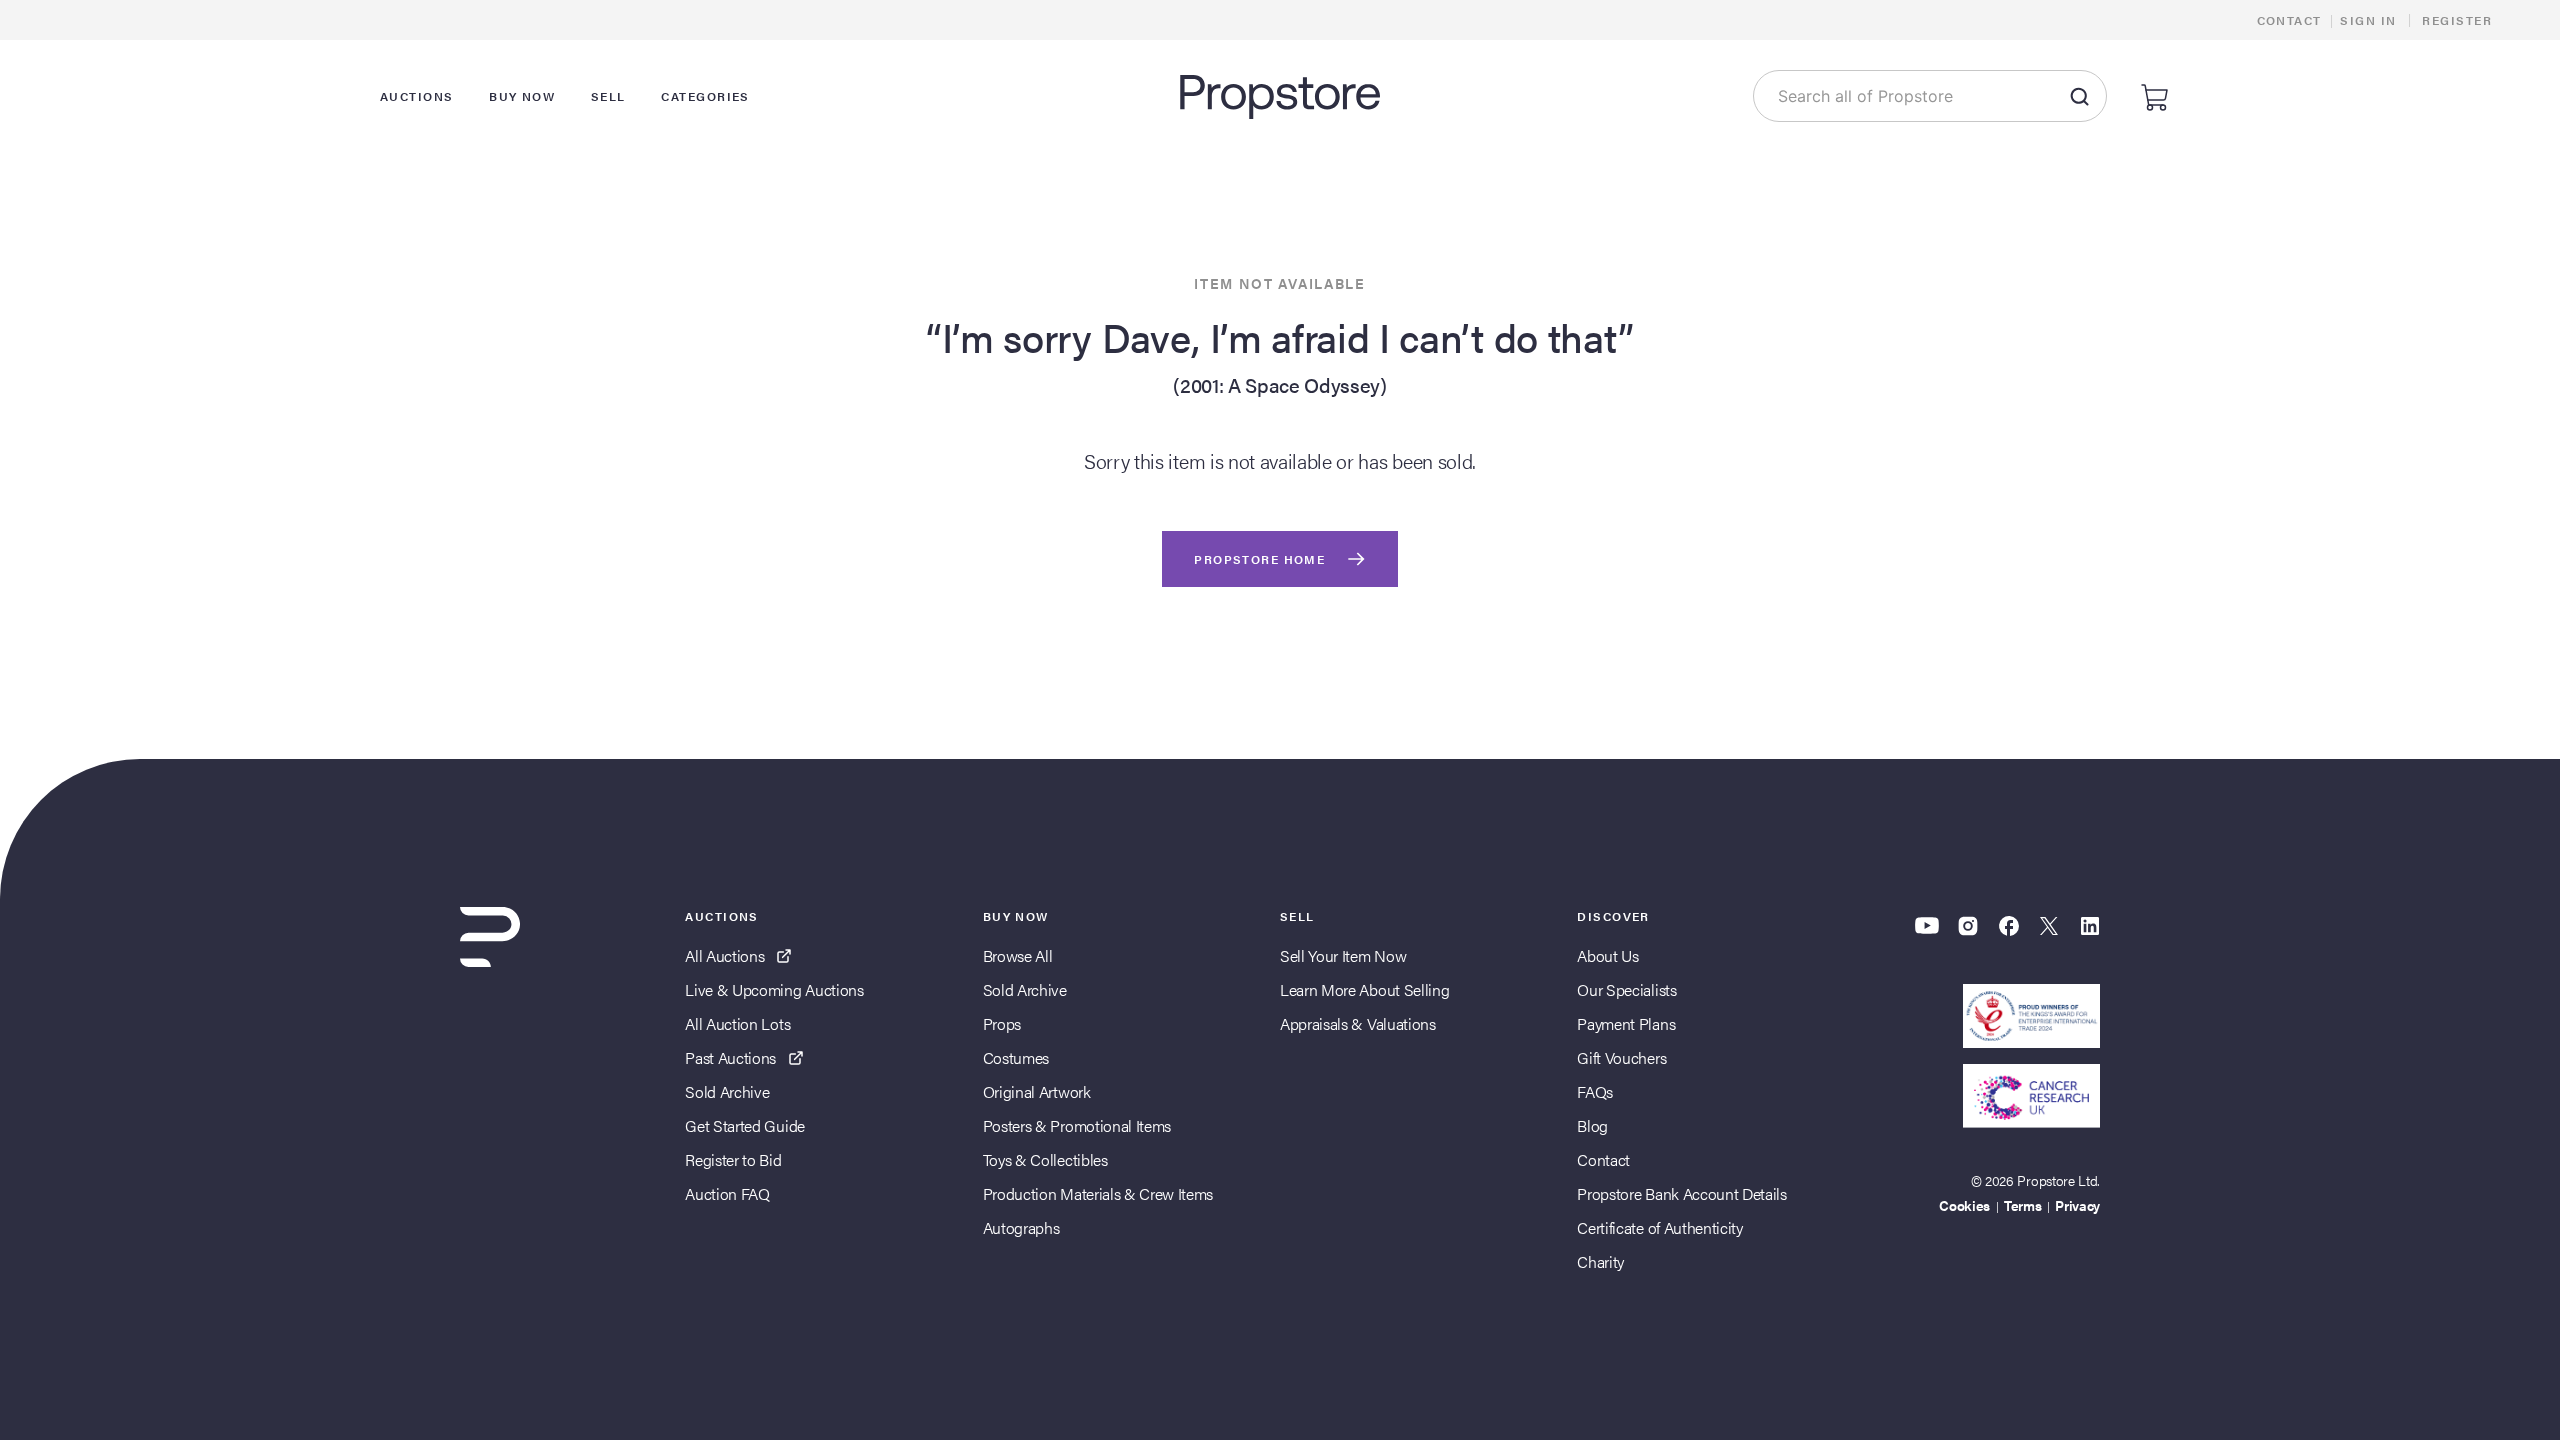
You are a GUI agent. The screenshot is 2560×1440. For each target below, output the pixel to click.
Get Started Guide (745, 1125)
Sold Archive (727, 1091)
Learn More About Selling (1364, 989)
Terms (2022, 1205)
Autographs (1021, 1227)
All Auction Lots (737, 1023)
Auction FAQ (727, 1193)
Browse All (1018, 955)
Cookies (1964, 1205)
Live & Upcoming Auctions (774, 989)
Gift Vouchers (1621, 1057)
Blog (1592, 1125)
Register (2457, 20)
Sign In (2368, 20)
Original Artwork (1037, 1091)
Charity (1600, 1261)
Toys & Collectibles (1045, 1159)
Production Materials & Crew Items (1098, 1193)
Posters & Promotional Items (1077, 1125)
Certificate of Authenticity (1659, 1227)
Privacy (2077, 1205)
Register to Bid (733, 1159)
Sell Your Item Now (1343, 955)
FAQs (1595, 1091)
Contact (2289, 20)
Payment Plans (1626, 1023)
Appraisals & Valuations (1358, 1023)
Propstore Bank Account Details (1681, 1193)
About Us (1607, 955)
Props (1002, 1023)
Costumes (1016, 1057)
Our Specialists (1626, 989)
